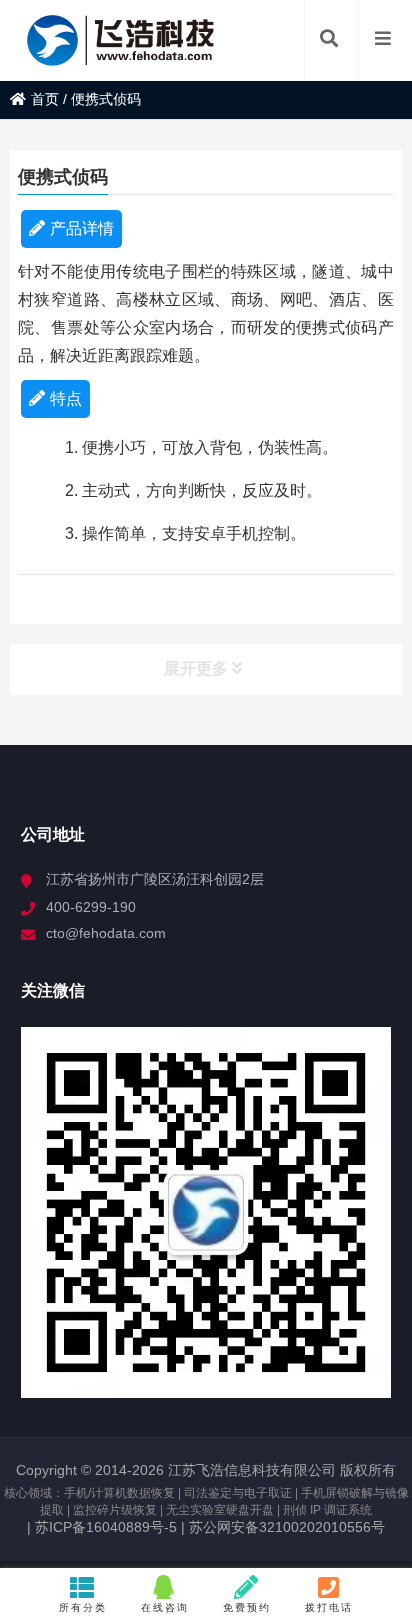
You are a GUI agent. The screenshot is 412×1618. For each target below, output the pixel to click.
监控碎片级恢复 (115, 1510)
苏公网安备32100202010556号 (287, 1527)
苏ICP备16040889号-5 (104, 1527)
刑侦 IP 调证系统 (327, 1510)
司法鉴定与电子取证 (238, 1493)
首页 (45, 99)
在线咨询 (165, 1607)
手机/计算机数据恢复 (119, 1493)
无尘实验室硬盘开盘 (220, 1510)
